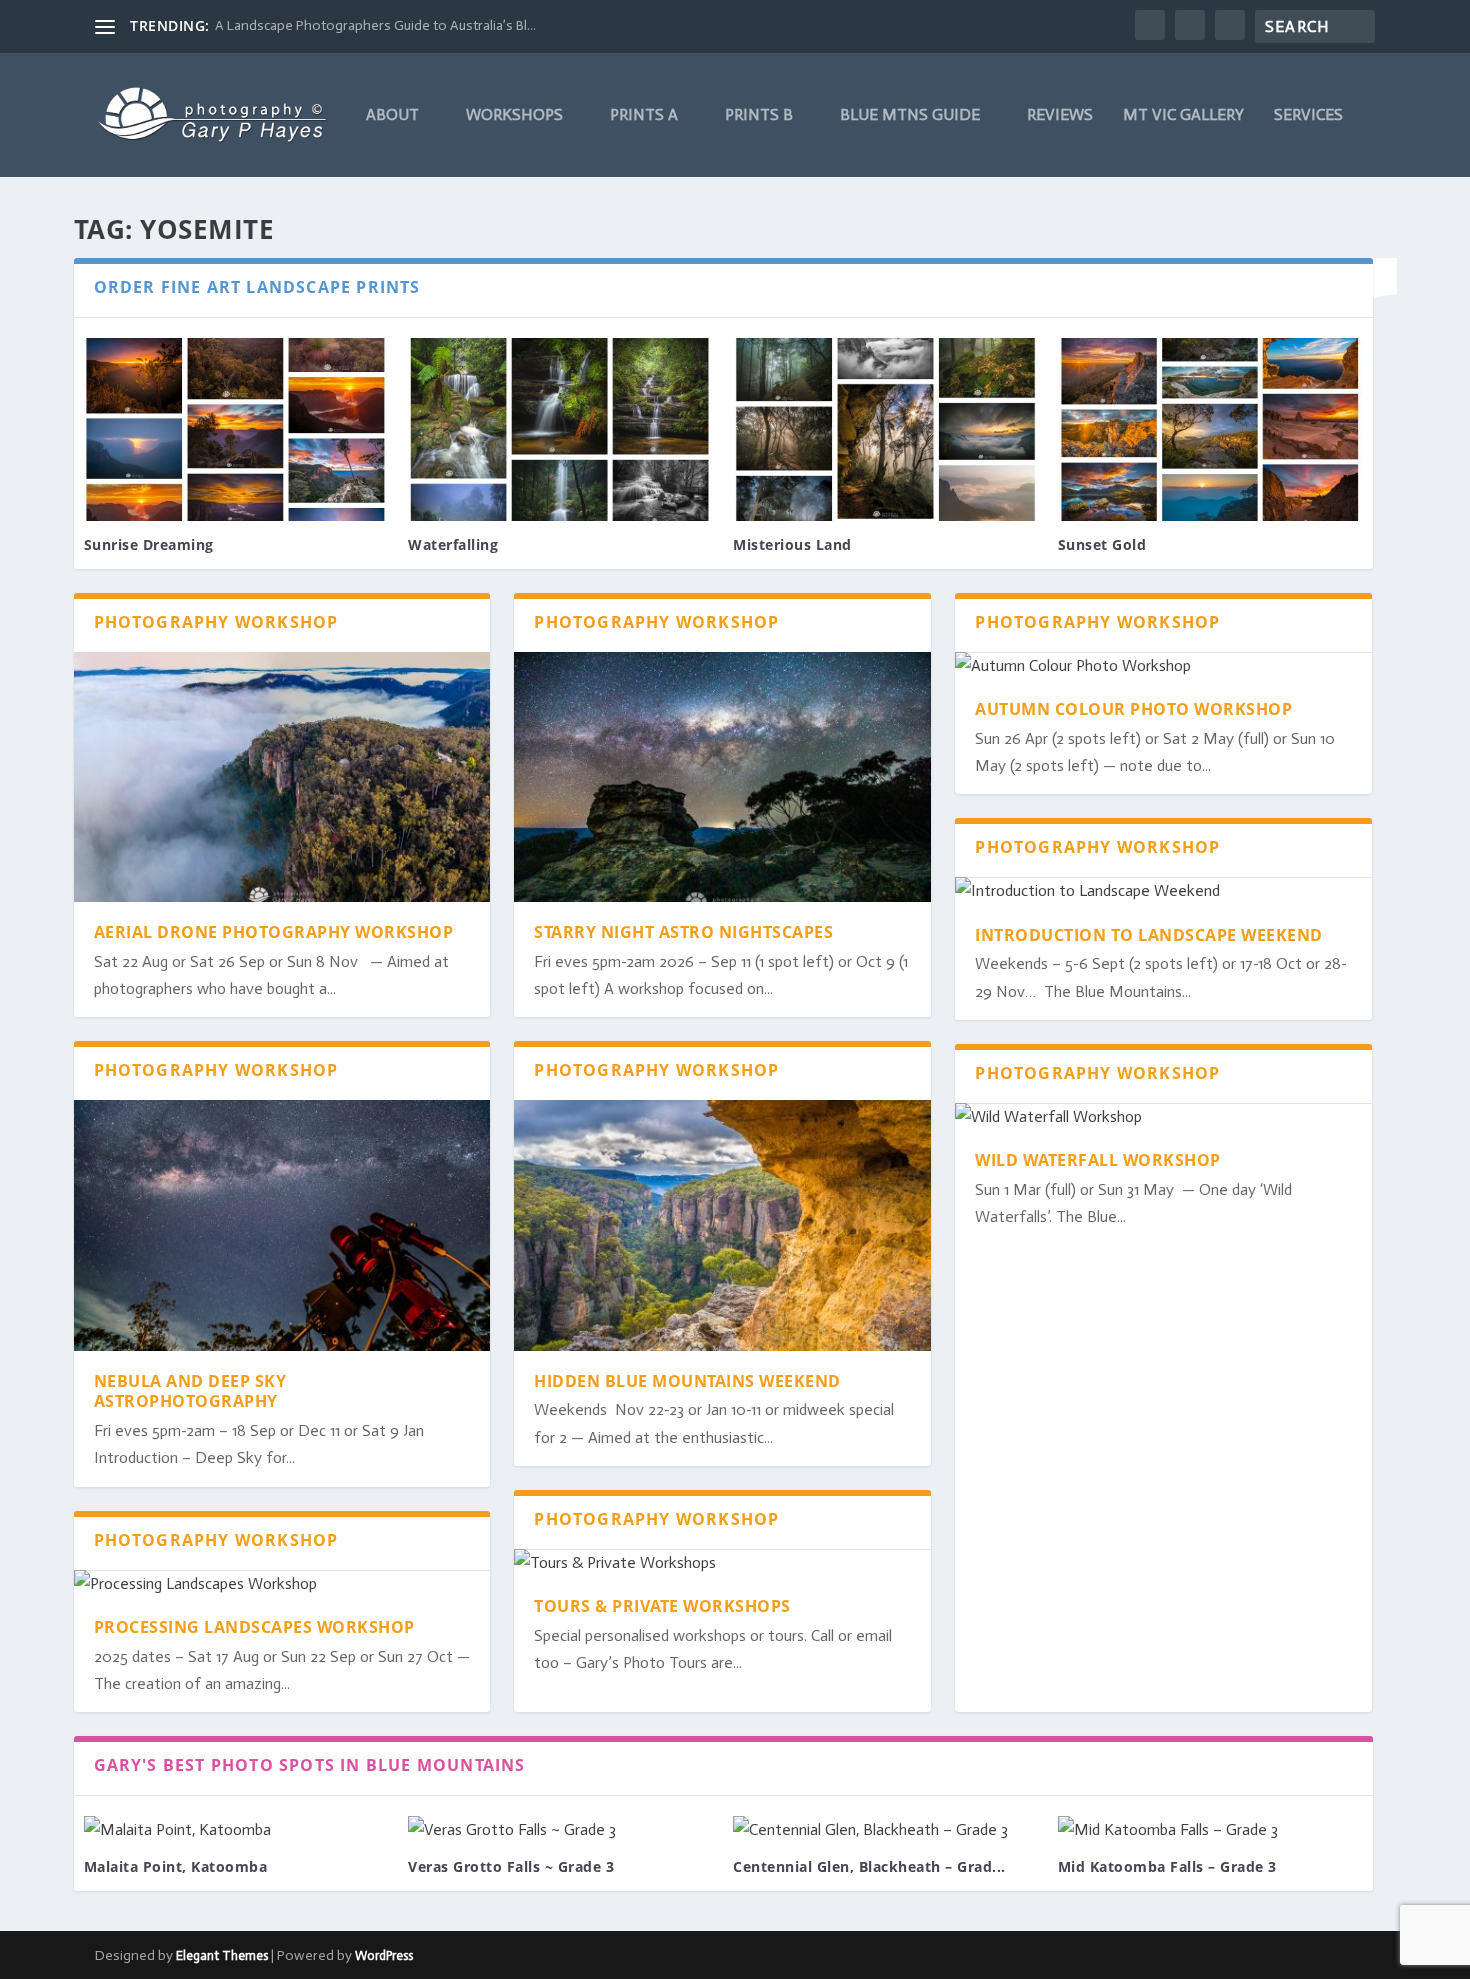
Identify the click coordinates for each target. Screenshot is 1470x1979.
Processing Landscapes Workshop (254, 1627)
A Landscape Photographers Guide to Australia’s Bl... (375, 25)
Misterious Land (792, 544)
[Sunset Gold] (1210, 429)
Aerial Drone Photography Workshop (274, 932)
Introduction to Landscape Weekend (1149, 935)
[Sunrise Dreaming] (236, 429)
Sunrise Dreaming (149, 544)
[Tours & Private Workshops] (722, 1562)
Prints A (644, 115)
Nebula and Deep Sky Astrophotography (190, 1391)
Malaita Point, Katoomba (176, 1866)
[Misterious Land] (885, 429)
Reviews (1060, 115)
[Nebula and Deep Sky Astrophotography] (282, 1225)
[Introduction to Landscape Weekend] (1163, 890)
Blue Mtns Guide (910, 115)
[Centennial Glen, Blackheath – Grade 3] (885, 1829)
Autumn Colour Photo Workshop (1133, 709)
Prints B (759, 115)
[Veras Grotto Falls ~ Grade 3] (560, 1829)
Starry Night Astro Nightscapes (683, 932)
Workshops (514, 115)
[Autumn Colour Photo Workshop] (1163, 665)
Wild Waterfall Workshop (1098, 1160)
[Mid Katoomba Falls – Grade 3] (1210, 1829)
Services (1308, 115)
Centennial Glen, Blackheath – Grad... (869, 1866)
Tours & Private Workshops (662, 1606)
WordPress (384, 1955)
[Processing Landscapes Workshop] (282, 1583)
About (392, 115)
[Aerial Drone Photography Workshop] (282, 777)
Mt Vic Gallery (1183, 115)
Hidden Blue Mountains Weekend (687, 1381)
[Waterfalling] (560, 429)
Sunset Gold (1102, 544)
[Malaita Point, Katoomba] (236, 1829)
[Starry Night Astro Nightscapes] (722, 777)
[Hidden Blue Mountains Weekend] (722, 1225)
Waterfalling (453, 544)
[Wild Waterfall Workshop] (1163, 1116)
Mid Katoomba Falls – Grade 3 (1167, 1866)
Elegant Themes (222, 1955)
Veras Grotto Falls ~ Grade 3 (511, 1866)
